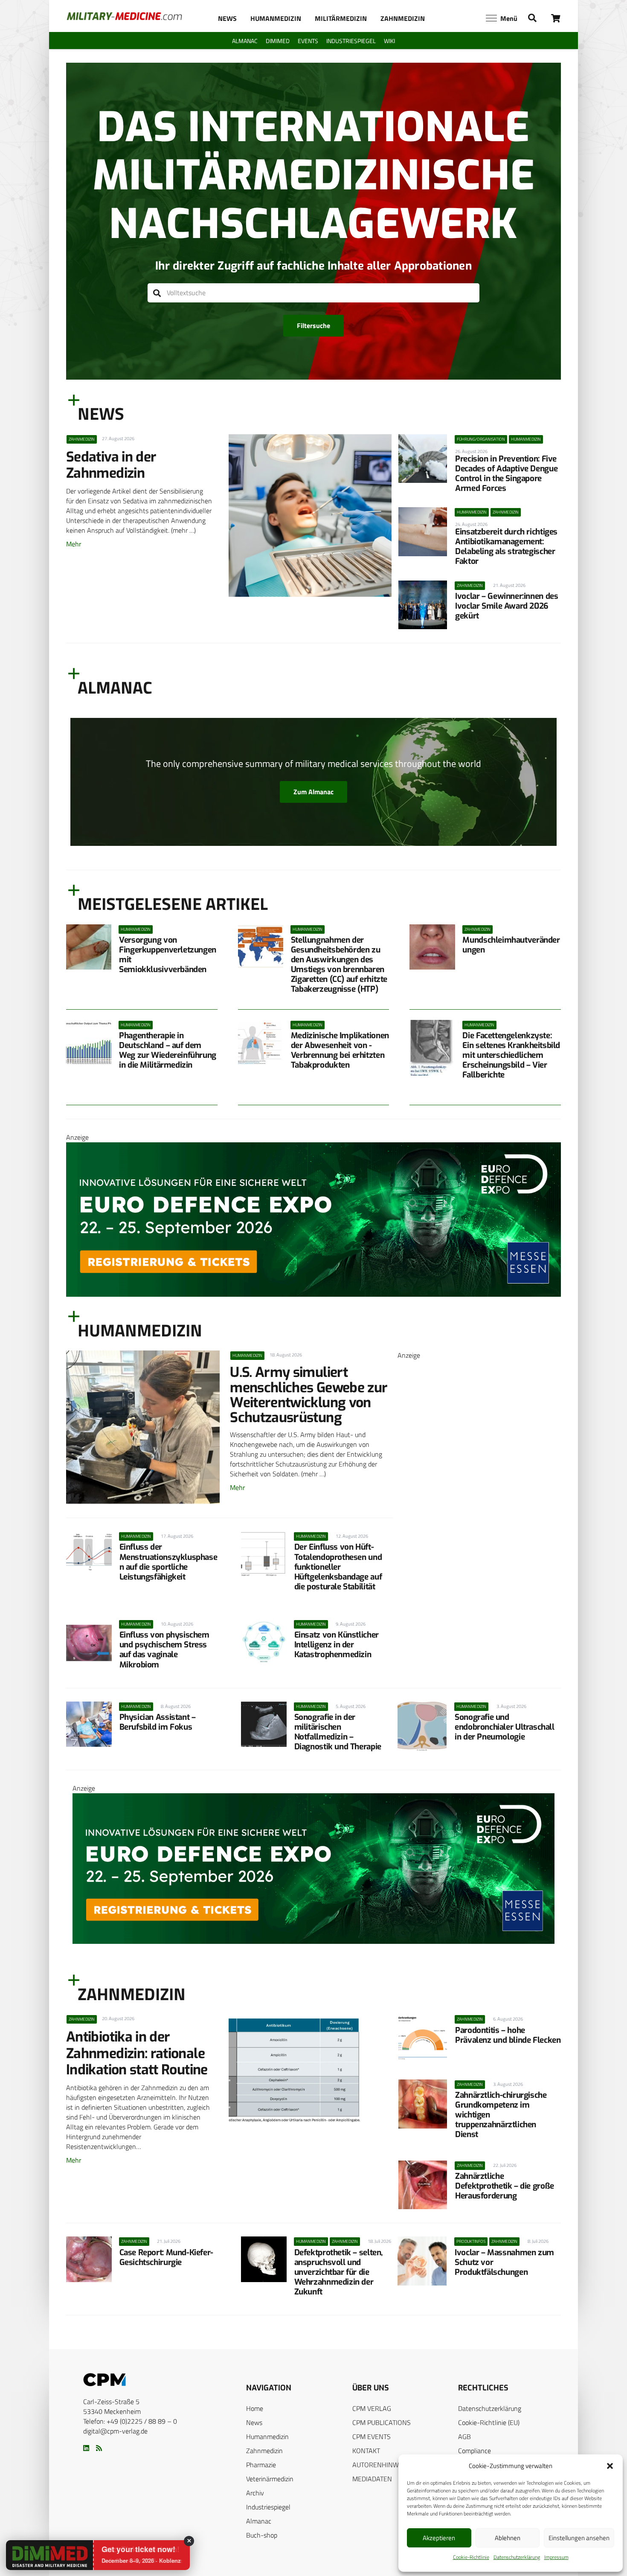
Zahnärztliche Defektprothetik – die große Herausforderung (505, 2186)
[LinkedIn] (86, 2448)
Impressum (556, 2557)
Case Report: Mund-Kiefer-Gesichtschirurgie (166, 2257)
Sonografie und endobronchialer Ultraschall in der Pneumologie (505, 1727)
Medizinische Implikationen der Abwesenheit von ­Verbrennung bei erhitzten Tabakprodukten (340, 1050)
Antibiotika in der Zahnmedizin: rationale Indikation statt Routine (137, 2053)
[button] (610, 2466)
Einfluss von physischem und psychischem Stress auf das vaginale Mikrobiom (164, 1650)
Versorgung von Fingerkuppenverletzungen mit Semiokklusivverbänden (168, 955)
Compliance (475, 2451)
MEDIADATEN (372, 2479)
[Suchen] (157, 293)
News (254, 2422)
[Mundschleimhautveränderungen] (432, 947)
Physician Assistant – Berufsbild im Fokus (158, 1722)
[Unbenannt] (479, 1644)
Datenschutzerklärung (517, 2557)
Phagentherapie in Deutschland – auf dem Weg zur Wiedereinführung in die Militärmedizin (168, 1050)
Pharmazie (261, 2465)
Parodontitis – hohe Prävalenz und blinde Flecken (508, 2035)
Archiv (255, 2493)
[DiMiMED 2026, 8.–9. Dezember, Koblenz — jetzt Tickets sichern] (39, 2556)
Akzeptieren (439, 2538)
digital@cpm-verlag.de (115, 2431)
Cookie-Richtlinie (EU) (489, 2422)
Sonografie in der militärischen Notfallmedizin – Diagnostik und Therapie (338, 1732)
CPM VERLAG (372, 2408)
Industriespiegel (268, 2507)
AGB (464, 2437)
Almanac (259, 2521)
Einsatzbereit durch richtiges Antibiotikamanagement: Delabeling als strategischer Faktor (506, 546)
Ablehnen (508, 2538)
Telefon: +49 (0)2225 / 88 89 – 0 (130, 2421)
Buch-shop (262, 2535)
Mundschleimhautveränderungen (511, 945)
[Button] (556, 18)
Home (255, 2408)
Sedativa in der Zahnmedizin (111, 465)
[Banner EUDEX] (313, 1294)
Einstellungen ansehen (579, 2538)
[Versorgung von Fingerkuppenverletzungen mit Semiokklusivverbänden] (89, 947)
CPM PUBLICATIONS (382, 2422)
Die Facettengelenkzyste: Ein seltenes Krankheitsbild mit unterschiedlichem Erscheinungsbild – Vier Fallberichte (511, 1055)
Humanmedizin (267, 2437)
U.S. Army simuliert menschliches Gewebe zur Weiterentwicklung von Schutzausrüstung (309, 1395)
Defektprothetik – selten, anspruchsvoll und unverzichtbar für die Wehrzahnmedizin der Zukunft (338, 2272)
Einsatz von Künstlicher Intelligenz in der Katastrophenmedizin (337, 1645)
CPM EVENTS (372, 2437)
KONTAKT (366, 2451)
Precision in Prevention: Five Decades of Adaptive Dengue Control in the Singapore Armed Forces (506, 473)
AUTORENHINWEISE (382, 2465)
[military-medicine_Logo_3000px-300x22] (124, 16)
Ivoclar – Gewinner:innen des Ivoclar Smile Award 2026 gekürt (507, 606)
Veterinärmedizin (270, 2479)
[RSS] (99, 2448)
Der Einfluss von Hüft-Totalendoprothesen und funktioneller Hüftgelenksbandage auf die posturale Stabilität (338, 1567)
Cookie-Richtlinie (471, 2557)
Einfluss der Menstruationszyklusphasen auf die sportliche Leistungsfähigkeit (168, 1562)
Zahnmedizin (264, 2451)
